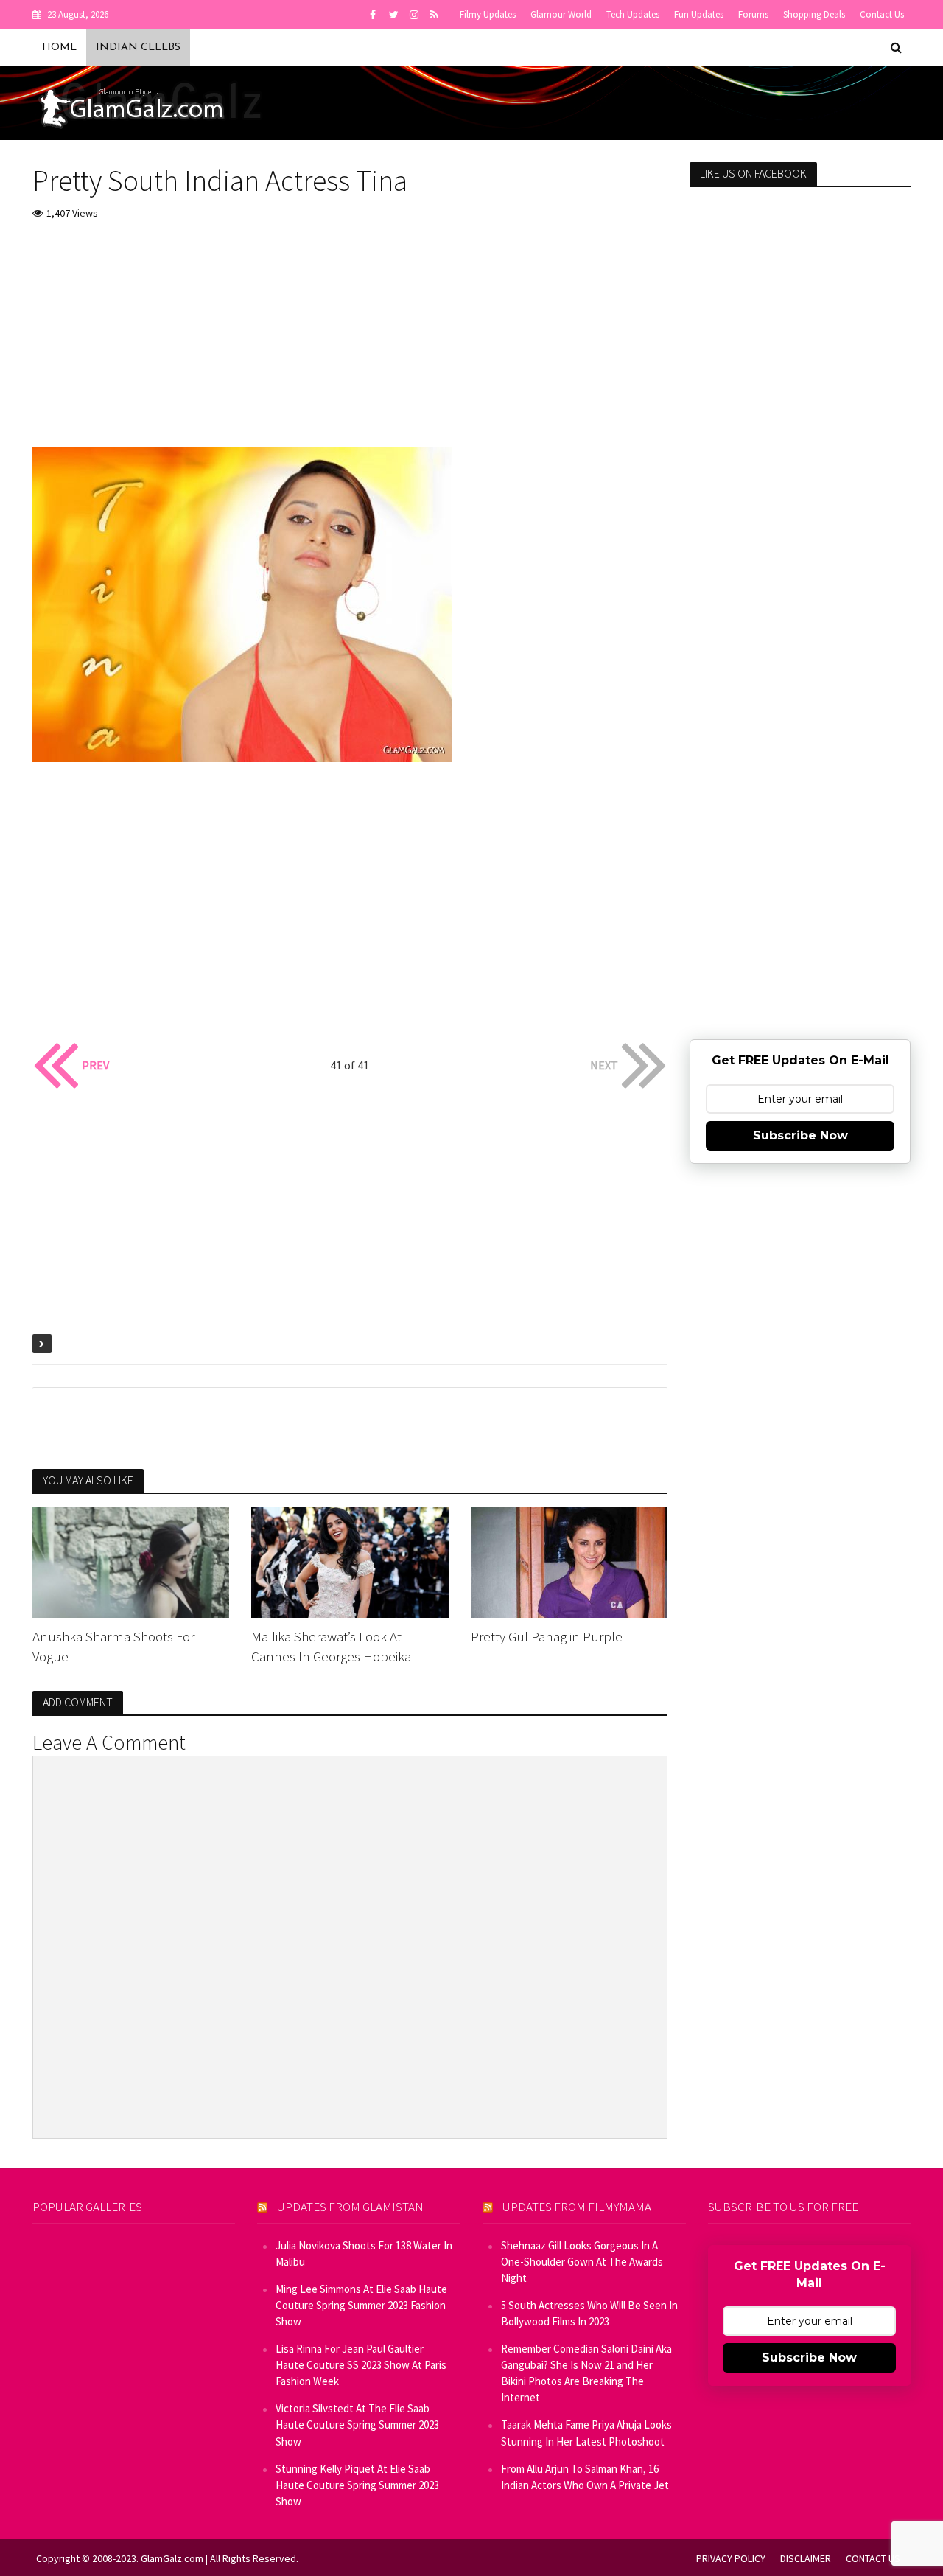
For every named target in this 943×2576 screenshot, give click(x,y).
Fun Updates (699, 14)
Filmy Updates (488, 14)
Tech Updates (633, 14)
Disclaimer (806, 2558)
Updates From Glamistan (350, 2207)
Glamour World (561, 14)
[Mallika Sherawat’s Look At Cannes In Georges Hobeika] (350, 1561)
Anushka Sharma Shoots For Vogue (113, 1646)
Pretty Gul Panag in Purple (547, 1636)
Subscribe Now (800, 1135)
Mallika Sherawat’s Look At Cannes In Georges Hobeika (331, 1646)
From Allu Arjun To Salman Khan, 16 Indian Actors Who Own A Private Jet (585, 2477)
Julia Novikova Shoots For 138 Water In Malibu (364, 2254)
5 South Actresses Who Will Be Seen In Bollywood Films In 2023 (589, 2313)
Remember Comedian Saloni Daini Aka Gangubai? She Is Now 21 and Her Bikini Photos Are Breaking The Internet (586, 2373)
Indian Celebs (138, 48)
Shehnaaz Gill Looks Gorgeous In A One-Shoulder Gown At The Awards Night (582, 2262)
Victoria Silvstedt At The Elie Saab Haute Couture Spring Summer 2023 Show (357, 2425)
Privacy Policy (731, 2558)
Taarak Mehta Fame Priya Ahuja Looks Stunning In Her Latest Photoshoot (586, 2433)
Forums (753, 14)
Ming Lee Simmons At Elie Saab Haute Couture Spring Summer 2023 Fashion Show (361, 2305)
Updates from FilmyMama (577, 2207)
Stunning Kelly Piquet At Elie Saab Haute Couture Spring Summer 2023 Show (357, 2485)
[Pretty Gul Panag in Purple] (569, 1561)
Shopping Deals (814, 14)
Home (59, 48)
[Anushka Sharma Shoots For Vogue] (131, 1561)
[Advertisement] (350, 344)
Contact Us (882, 14)
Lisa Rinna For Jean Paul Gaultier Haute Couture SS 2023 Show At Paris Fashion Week (361, 2365)
